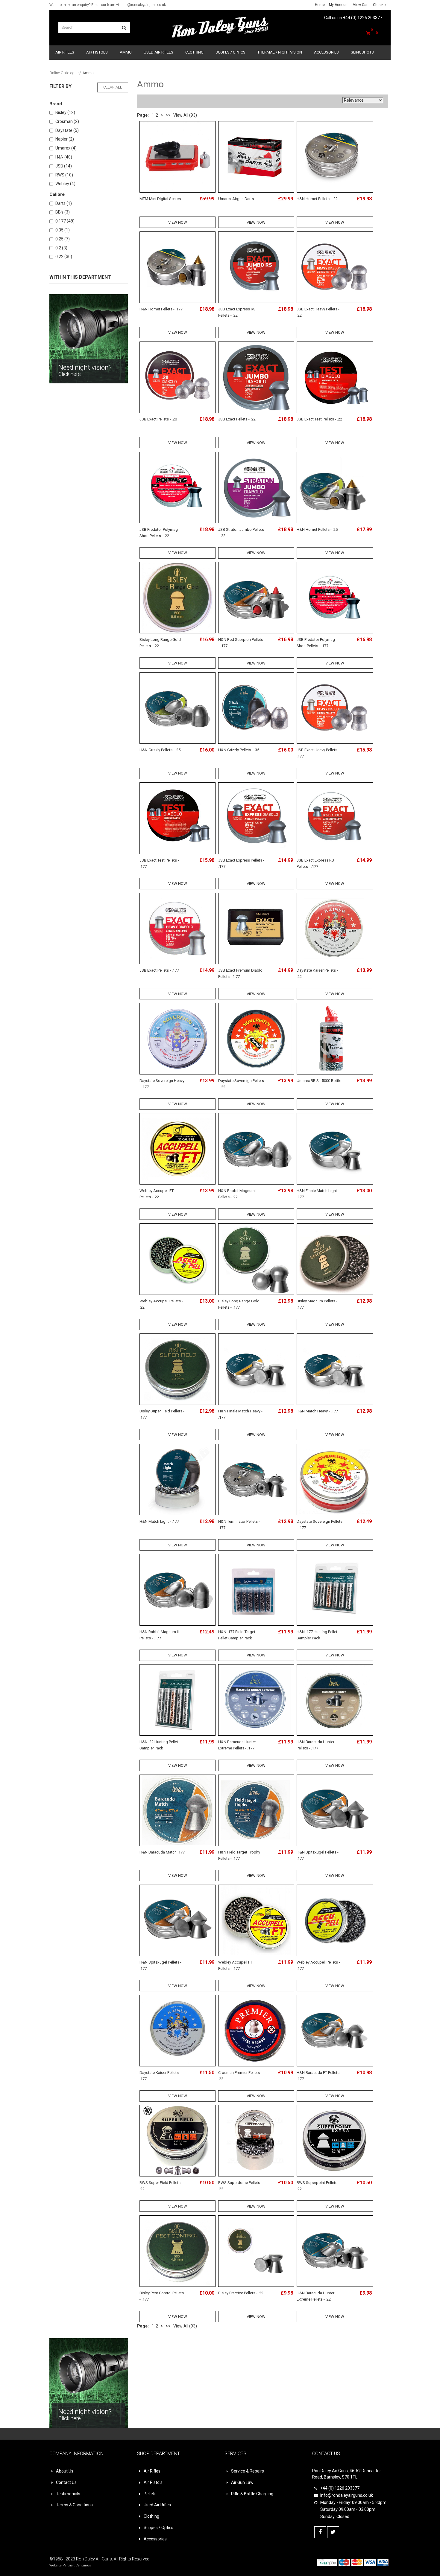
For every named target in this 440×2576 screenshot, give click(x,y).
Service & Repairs (248, 2471)
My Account (339, 5)
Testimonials (68, 2494)
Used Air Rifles (158, 52)
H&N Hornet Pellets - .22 (317, 199)
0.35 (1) (63, 230)
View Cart (361, 5)
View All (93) (185, 115)
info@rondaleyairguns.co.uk (144, 5)
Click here (70, 374)
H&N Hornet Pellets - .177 (161, 309)
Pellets (150, 2494)
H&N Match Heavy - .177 (317, 1411)
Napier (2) (65, 139)
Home (320, 5)
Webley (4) (65, 184)
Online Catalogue (64, 73)
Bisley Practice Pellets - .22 (241, 2293)
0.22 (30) (64, 257)
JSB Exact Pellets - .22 (237, 419)
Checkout (381, 5)
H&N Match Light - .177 (159, 1521)
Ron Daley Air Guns (94, 2559)
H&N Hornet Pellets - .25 (317, 529)
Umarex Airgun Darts (236, 199)
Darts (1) (64, 203)
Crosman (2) (67, 121)
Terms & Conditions (74, 2505)
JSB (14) (64, 166)
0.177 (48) (65, 221)
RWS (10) (64, 175)
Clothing (194, 52)
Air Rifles (65, 52)
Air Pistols (97, 52)
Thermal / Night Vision (280, 52)
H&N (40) (64, 157)
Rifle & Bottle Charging (252, 2494)
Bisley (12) (65, 112)
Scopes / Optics (230, 52)
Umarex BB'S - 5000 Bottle (319, 1081)
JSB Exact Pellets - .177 (159, 970)
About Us (65, 2471)
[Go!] (124, 28)
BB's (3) (63, 212)
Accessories (326, 52)
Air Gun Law (242, 2482)
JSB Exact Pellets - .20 (158, 419)
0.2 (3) (61, 248)
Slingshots (362, 52)
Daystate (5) (67, 130)
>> (168, 115)
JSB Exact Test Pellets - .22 (319, 419)
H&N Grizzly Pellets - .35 (239, 750)
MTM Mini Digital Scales (160, 199)
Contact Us (66, 2482)
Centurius (83, 2565)
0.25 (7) (63, 239)
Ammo (126, 52)
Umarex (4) (66, 148)
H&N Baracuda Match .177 (162, 1852)
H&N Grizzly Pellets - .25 (160, 750)
